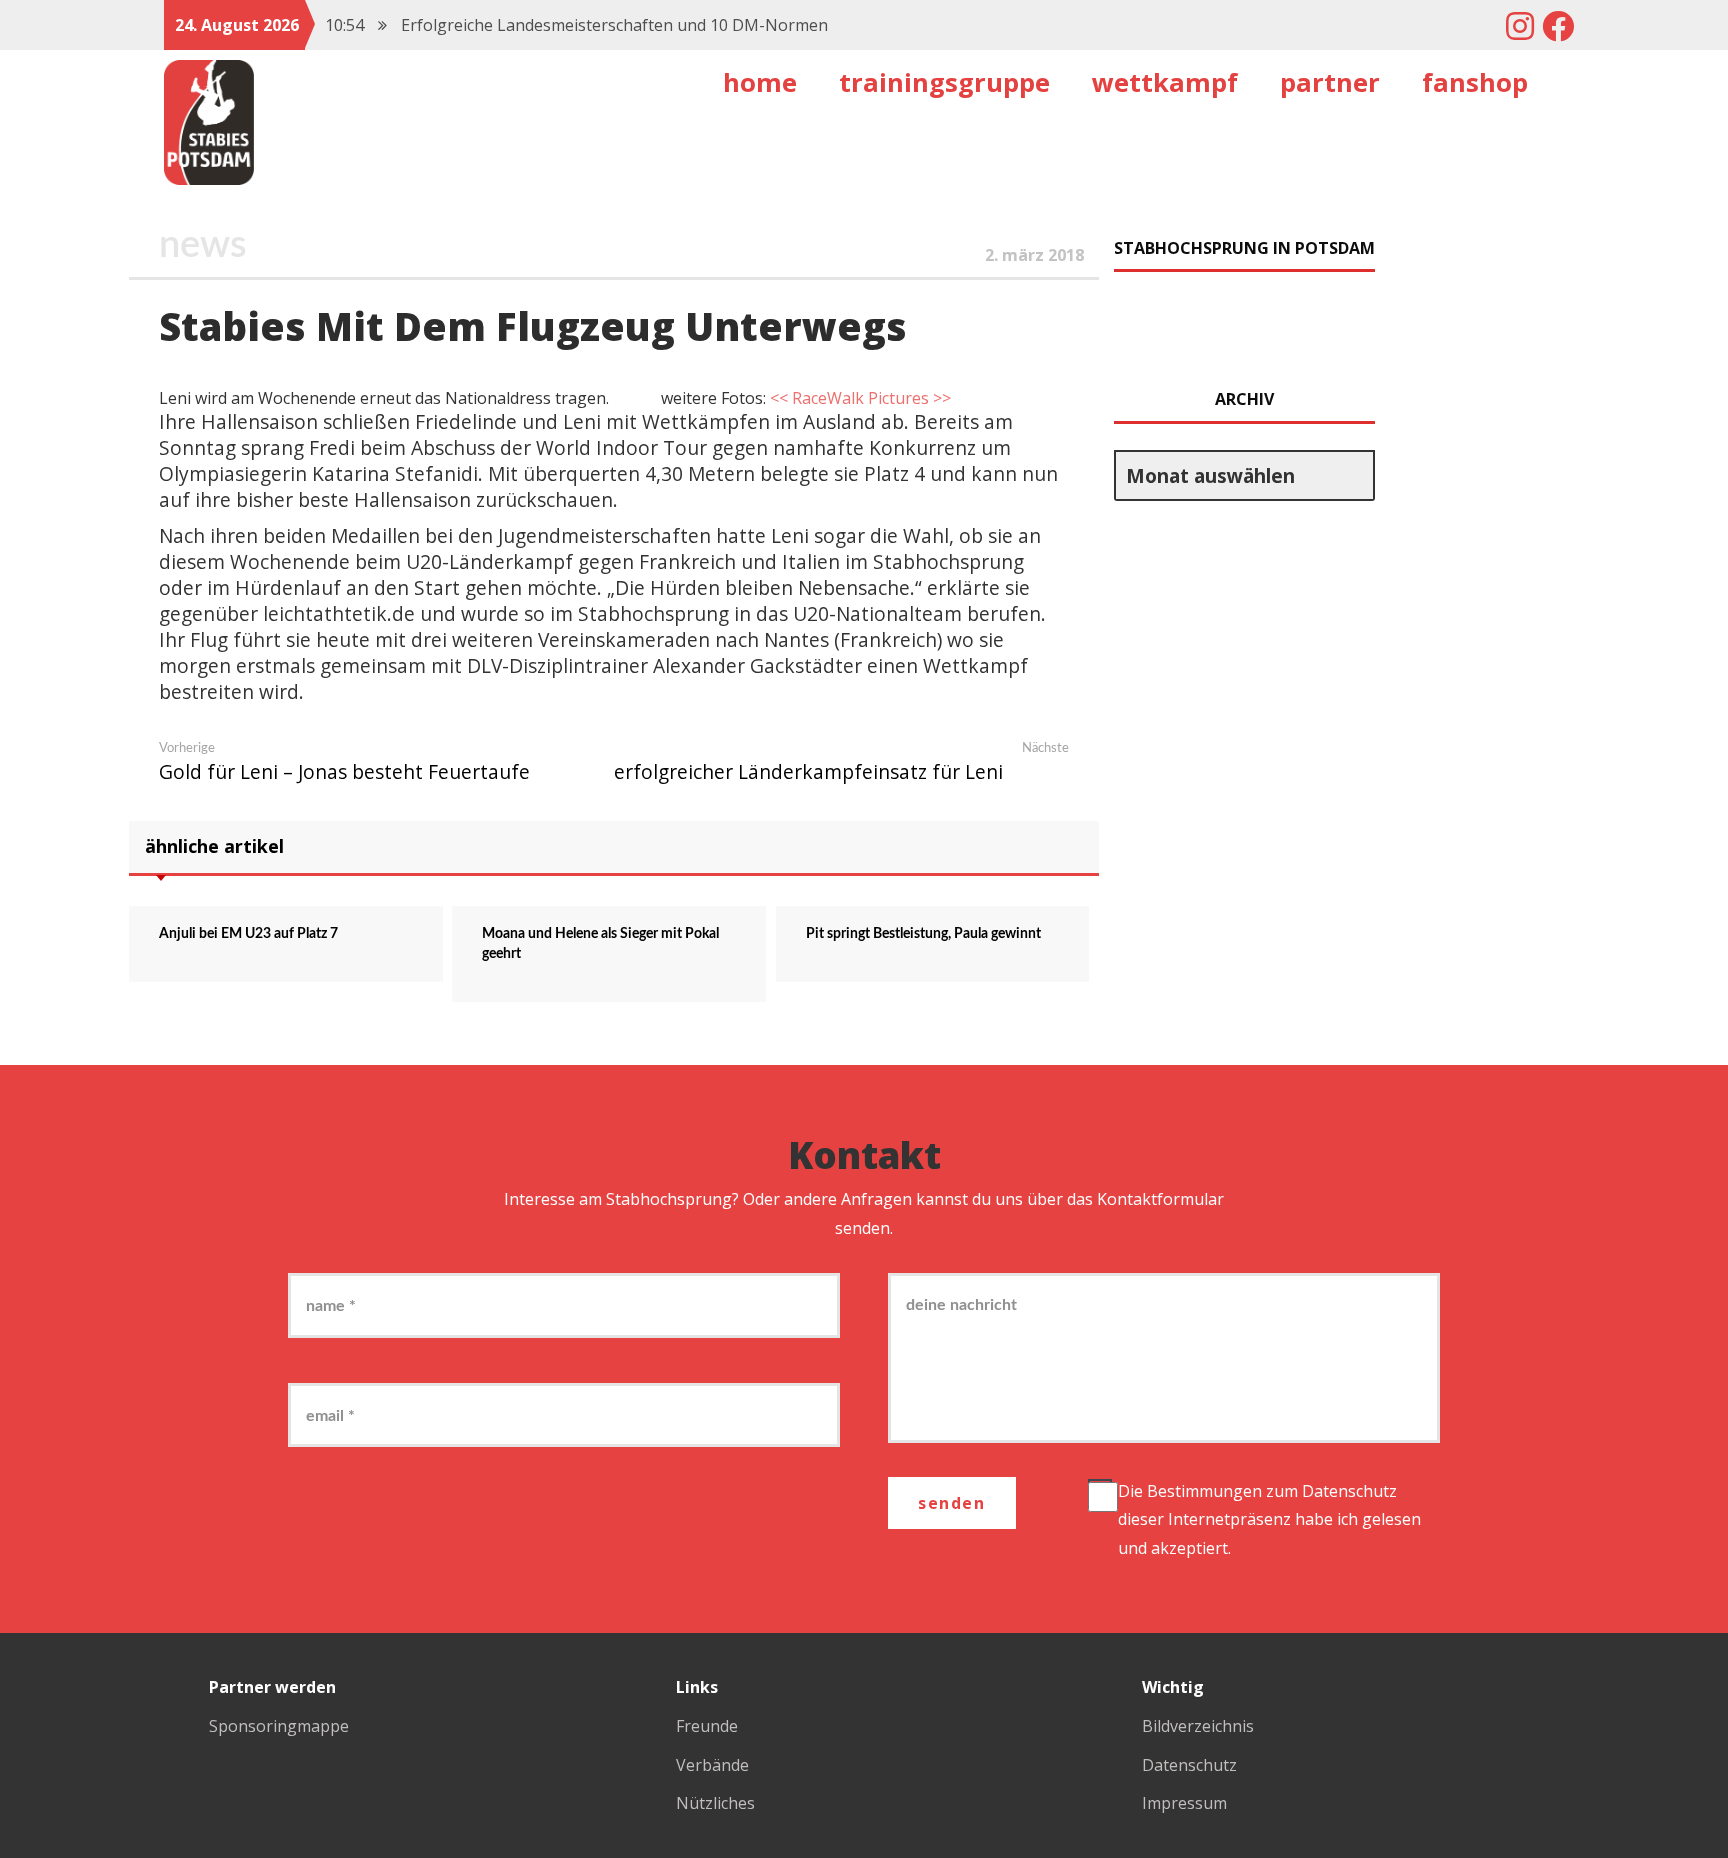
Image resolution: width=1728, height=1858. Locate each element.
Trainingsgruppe (944, 82)
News (203, 245)
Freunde (707, 1726)
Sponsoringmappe (279, 1726)
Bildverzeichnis (1198, 1726)
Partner (1330, 82)
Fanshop (1475, 82)
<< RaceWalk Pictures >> (860, 398)
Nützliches (715, 1803)
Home (760, 82)
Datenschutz (1349, 1491)
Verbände (712, 1765)
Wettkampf (1165, 82)
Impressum (1184, 1803)
